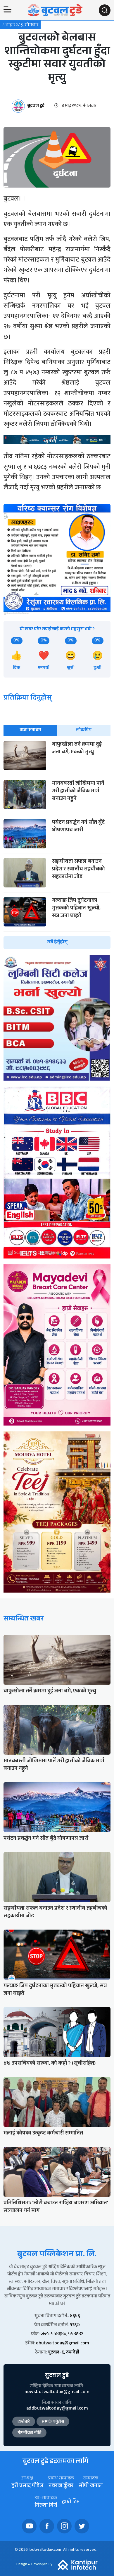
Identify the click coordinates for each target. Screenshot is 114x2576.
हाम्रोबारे (24, 2422)
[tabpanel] (57, 845)
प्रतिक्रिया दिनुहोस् (28, 699)
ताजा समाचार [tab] (30, 730)
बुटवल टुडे (36, 106)
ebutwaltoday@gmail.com (62, 2344)
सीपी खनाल (91, 2486)
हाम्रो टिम (71, 2502)
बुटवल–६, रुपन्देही (63, 2353)
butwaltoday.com (45, 2550)
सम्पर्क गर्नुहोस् (53, 2422)
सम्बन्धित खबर (24, 1619)
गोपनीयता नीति (29, 2433)
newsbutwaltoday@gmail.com (57, 2392)
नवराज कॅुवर (61, 2486)
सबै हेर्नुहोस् (57, 942)
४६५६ (75, 2316)
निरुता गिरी (46, 2506)
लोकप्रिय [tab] (84, 730)
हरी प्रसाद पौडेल (27, 2486)
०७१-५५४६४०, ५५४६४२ (62, 2335)
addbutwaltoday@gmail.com (57, 2409)
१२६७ (75, 2325)
